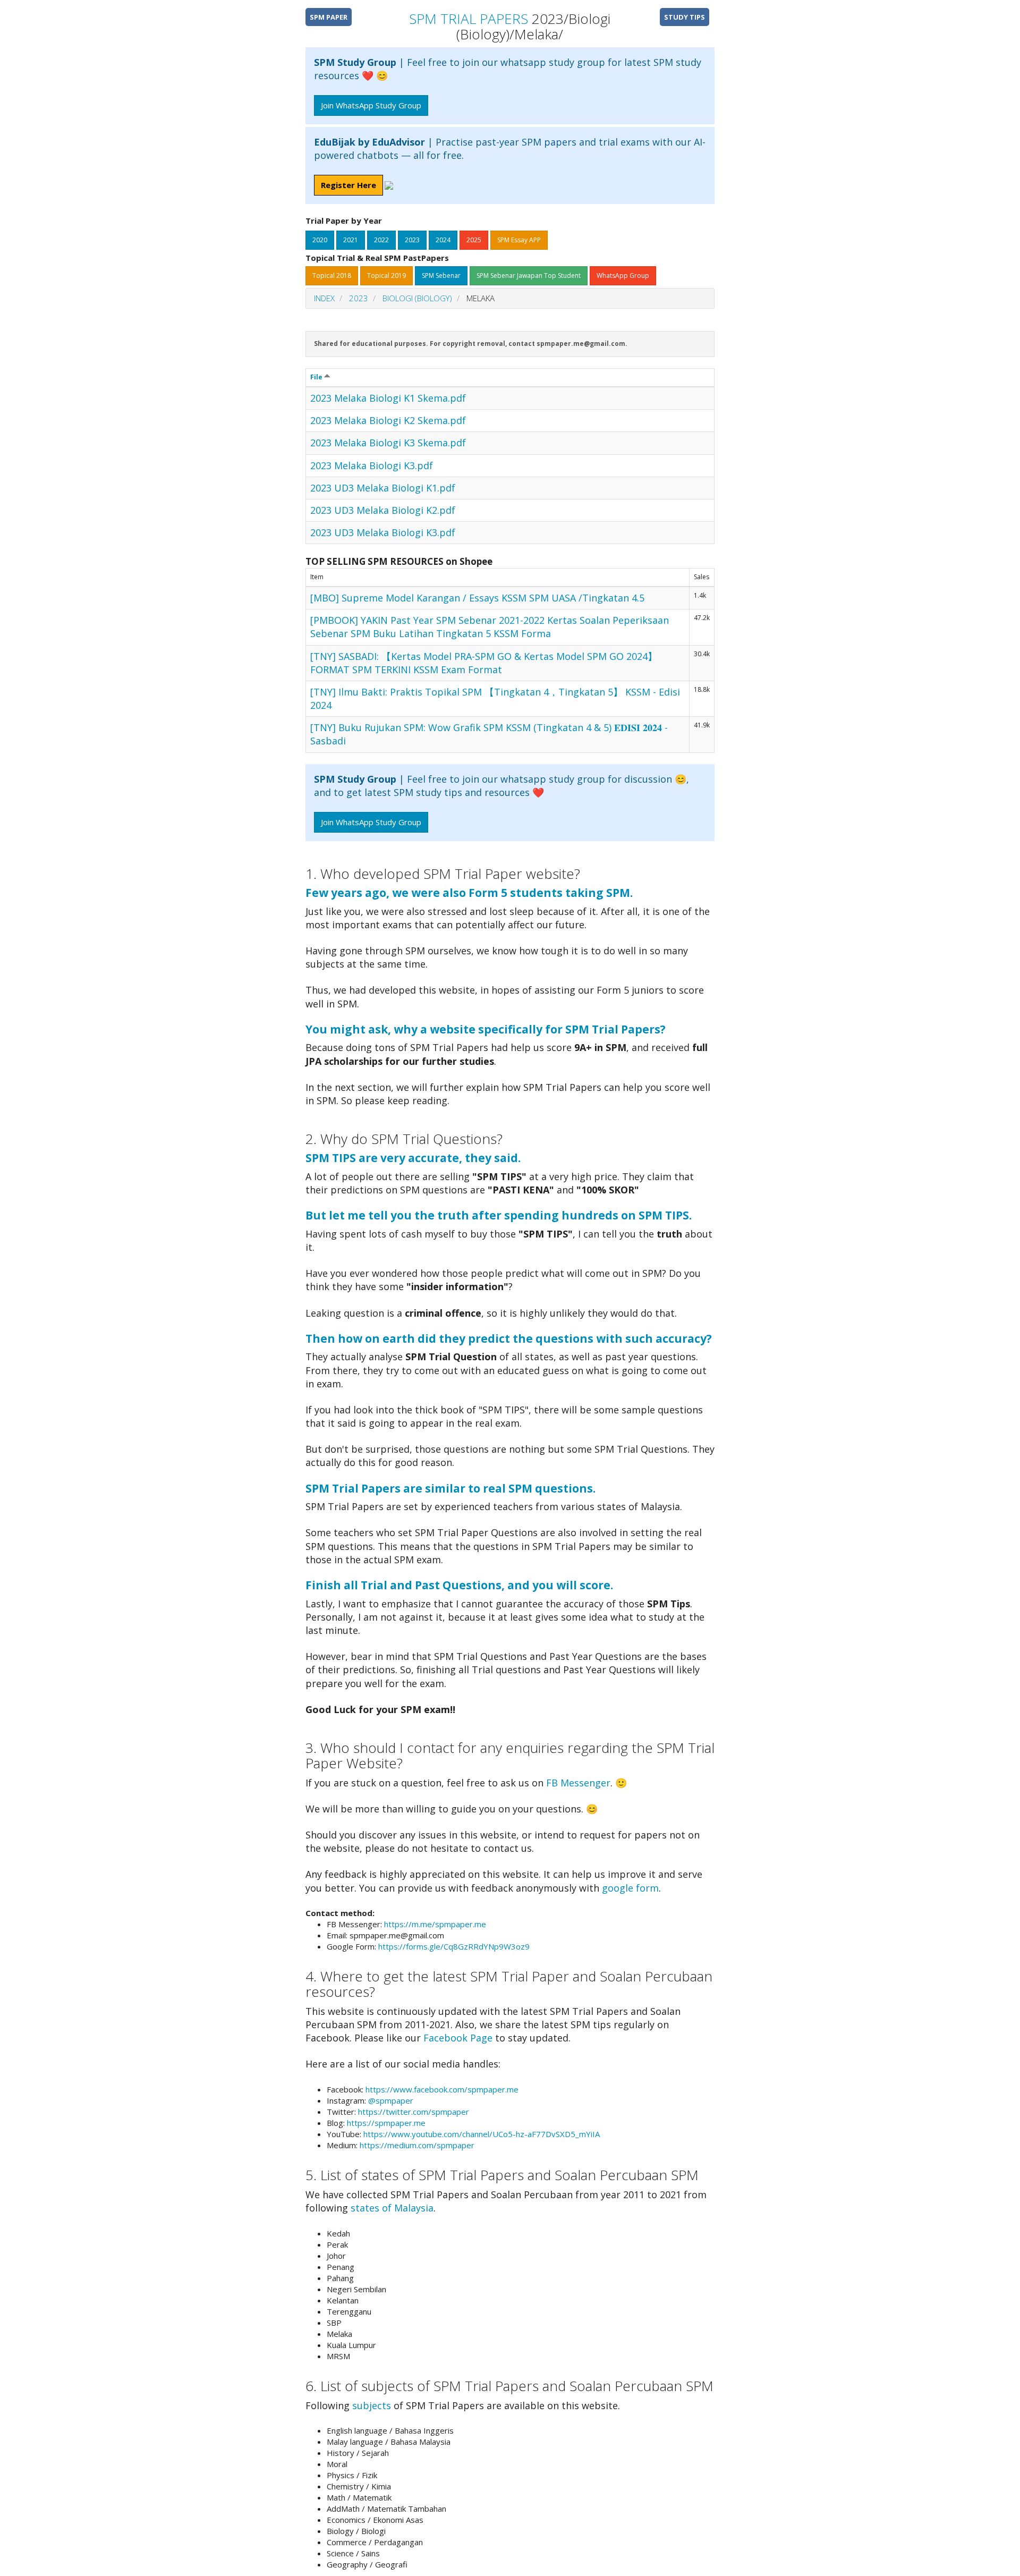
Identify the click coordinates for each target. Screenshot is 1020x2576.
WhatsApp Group (623, 276)
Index (324, 298)
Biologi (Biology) (417, 298)
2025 (474, 240)
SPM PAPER (329, 17)
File (317, 377)
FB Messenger (578, 1783)
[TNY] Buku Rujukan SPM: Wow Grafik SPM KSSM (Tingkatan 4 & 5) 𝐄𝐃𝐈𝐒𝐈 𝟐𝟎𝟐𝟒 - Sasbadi (489, 734)
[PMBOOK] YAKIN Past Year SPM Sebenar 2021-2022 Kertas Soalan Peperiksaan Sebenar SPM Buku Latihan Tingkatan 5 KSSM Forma (490, 627)
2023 (412, 240)
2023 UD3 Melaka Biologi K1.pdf (383, 488)
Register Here (348, 185)
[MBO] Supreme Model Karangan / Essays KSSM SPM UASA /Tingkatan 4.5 (477, 598)
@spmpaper (391, 2100)
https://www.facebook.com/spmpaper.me (442, 2089)
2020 (320, 240)
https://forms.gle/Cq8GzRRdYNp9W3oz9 (454, 1946)
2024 (443, 240)
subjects (372, 2405)
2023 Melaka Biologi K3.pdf (372, 465)
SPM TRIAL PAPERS (469, 19)
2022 (381, 240)
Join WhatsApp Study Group (371, 105)
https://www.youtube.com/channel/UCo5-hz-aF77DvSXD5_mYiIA (482, 2134)
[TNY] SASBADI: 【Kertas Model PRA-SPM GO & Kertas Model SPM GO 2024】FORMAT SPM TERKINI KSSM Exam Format (484, 663)
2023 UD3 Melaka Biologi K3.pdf (383, 532)
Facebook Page (458, 2038)
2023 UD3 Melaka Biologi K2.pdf (383, 510)
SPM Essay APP (519, 240)
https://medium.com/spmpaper (417, 2145)
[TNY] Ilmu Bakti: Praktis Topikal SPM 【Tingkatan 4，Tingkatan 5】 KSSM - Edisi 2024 (495, 698)
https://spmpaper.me (386, 2123)
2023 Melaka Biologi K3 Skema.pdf (388, 443)
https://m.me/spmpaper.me (435, 1924)
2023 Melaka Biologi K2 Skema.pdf (388, 420)
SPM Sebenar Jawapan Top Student (529, 276)
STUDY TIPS (685, 17)
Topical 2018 (332, 276)
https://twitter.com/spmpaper (414, 2112)
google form (630, 1888)
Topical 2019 (386, 276)
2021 (351, 240)
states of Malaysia (392, 2208)
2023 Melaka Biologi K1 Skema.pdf (388, 398)
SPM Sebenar (441, 276)
